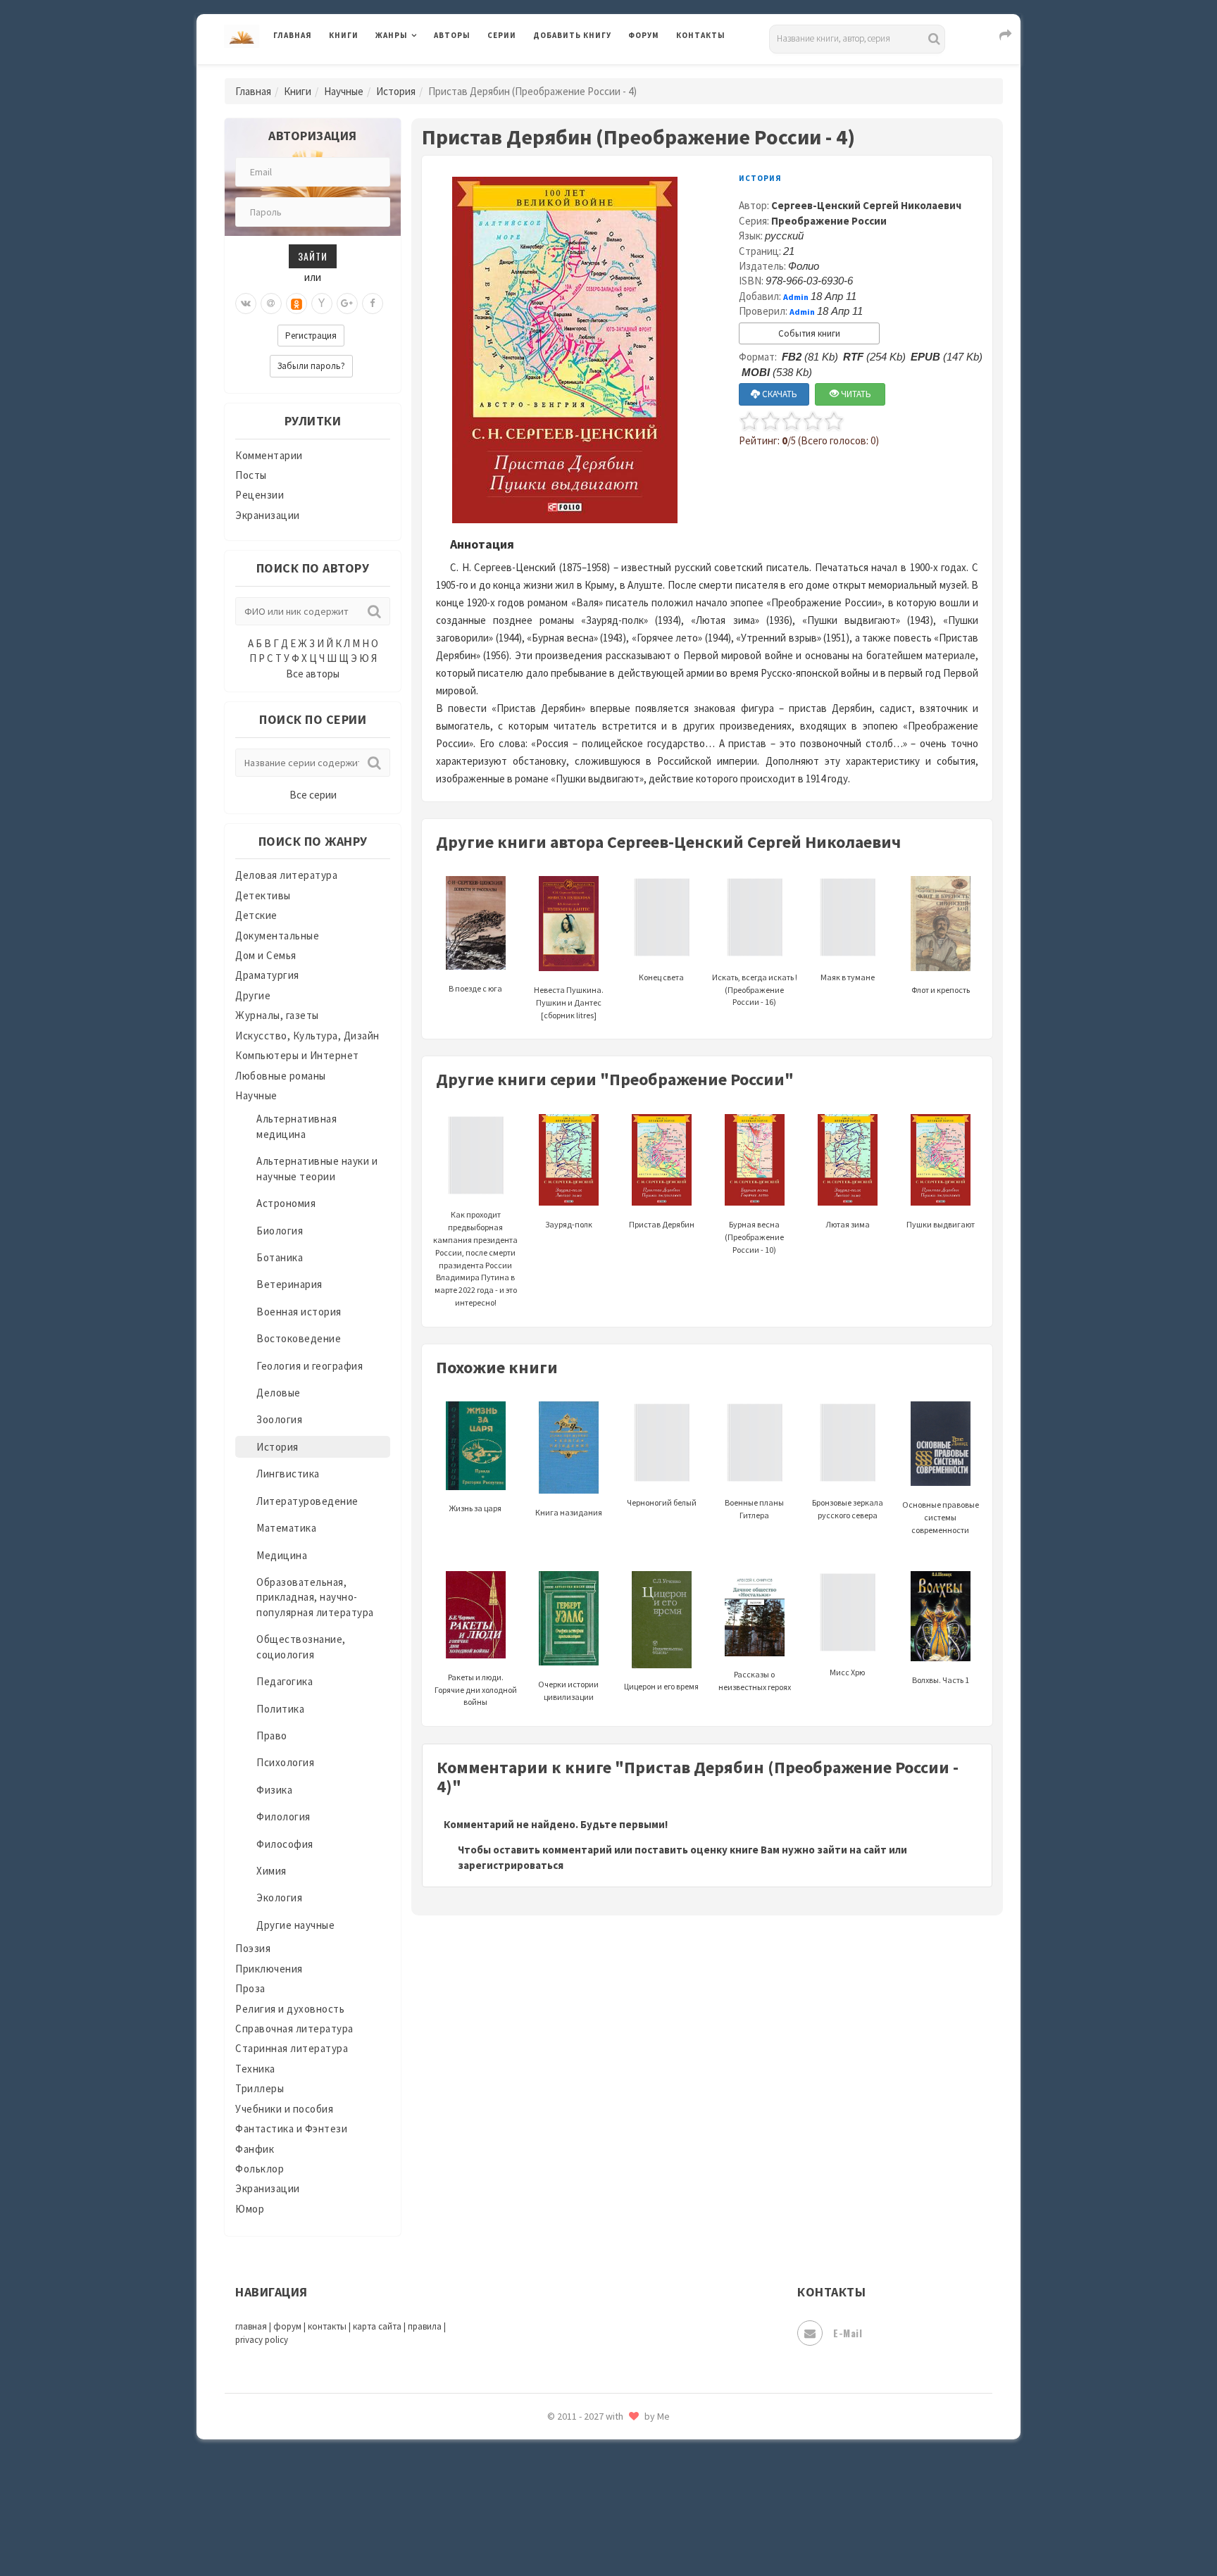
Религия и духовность (290, 2009)
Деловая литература (583, 72)
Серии (502, 35)
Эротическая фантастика (597, 2465)
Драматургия (267, 975)
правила (425, 2326)
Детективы (263, 895)
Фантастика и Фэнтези (291, 2128)
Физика (274, 1790)
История (396, 91)
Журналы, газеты (277, 1015)
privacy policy (262, 2340)
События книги (809, 333)
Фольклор (260, 2169)
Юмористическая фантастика (608, 2528)
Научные (344, 91)
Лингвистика (288, 1474)
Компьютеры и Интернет (297, 1055)
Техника (255, 2069)
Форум (644, 35)
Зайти (313, 256)
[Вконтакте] (246, 304)
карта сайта (377, 2326)
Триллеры (260, 2088)
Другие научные (295, 1925)
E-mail (848, 2333)
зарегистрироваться (511, 1865)
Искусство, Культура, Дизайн (307, 1036)
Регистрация (311, 336)
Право (272, 1736)
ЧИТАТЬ (855, 394)
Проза (250, 1988)
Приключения (269, 1969)
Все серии (313, 795)
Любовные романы (281, 1076)
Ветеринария (289, 1284)
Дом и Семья (266, 955)
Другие (253, 995)
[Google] (347, 304)
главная (251, 2326)
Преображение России (829, 221)
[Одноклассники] (297, 304)
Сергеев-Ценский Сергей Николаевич (866, 205)
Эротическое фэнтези (588, 2496)
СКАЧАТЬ (779, 394)
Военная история (299, 1312)
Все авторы (313, 674)
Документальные (277, 936)
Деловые (279, 1393)
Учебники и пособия (284, 2109)
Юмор (250, 2209)
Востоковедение (299, 1338)
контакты (327, 2326)
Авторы (452, 35)
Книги (344, 35)
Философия (285, 1844)
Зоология (279, 1419)
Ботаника (280, 1257)
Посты (251, 475)
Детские (256, 915)
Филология (283, 1817)
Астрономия (286, 1203)
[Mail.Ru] (271, 304)
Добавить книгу (572, 35)
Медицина (282, 1555)
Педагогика (285, 1681)
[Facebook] (373, 304)
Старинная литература (292, 2048)
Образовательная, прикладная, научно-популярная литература (315, 1597)
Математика (286, 1528)
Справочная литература (294, 2028)
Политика (280, 1709)
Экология (279, 1897)
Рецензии (260, 495)
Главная (293, 35)
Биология (280, 1231)
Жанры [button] (392, 35)
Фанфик (255, 2149)
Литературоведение (307, 1501)
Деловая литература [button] (425, 72)
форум (287, 2326)
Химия (272, 1871)
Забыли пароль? (311, 366)
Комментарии (269, 455)
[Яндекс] (322, 304)
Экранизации (268, 515)
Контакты (701, 35)
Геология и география (310, 1366)
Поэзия (253, 1948)
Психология (285, 1762)
